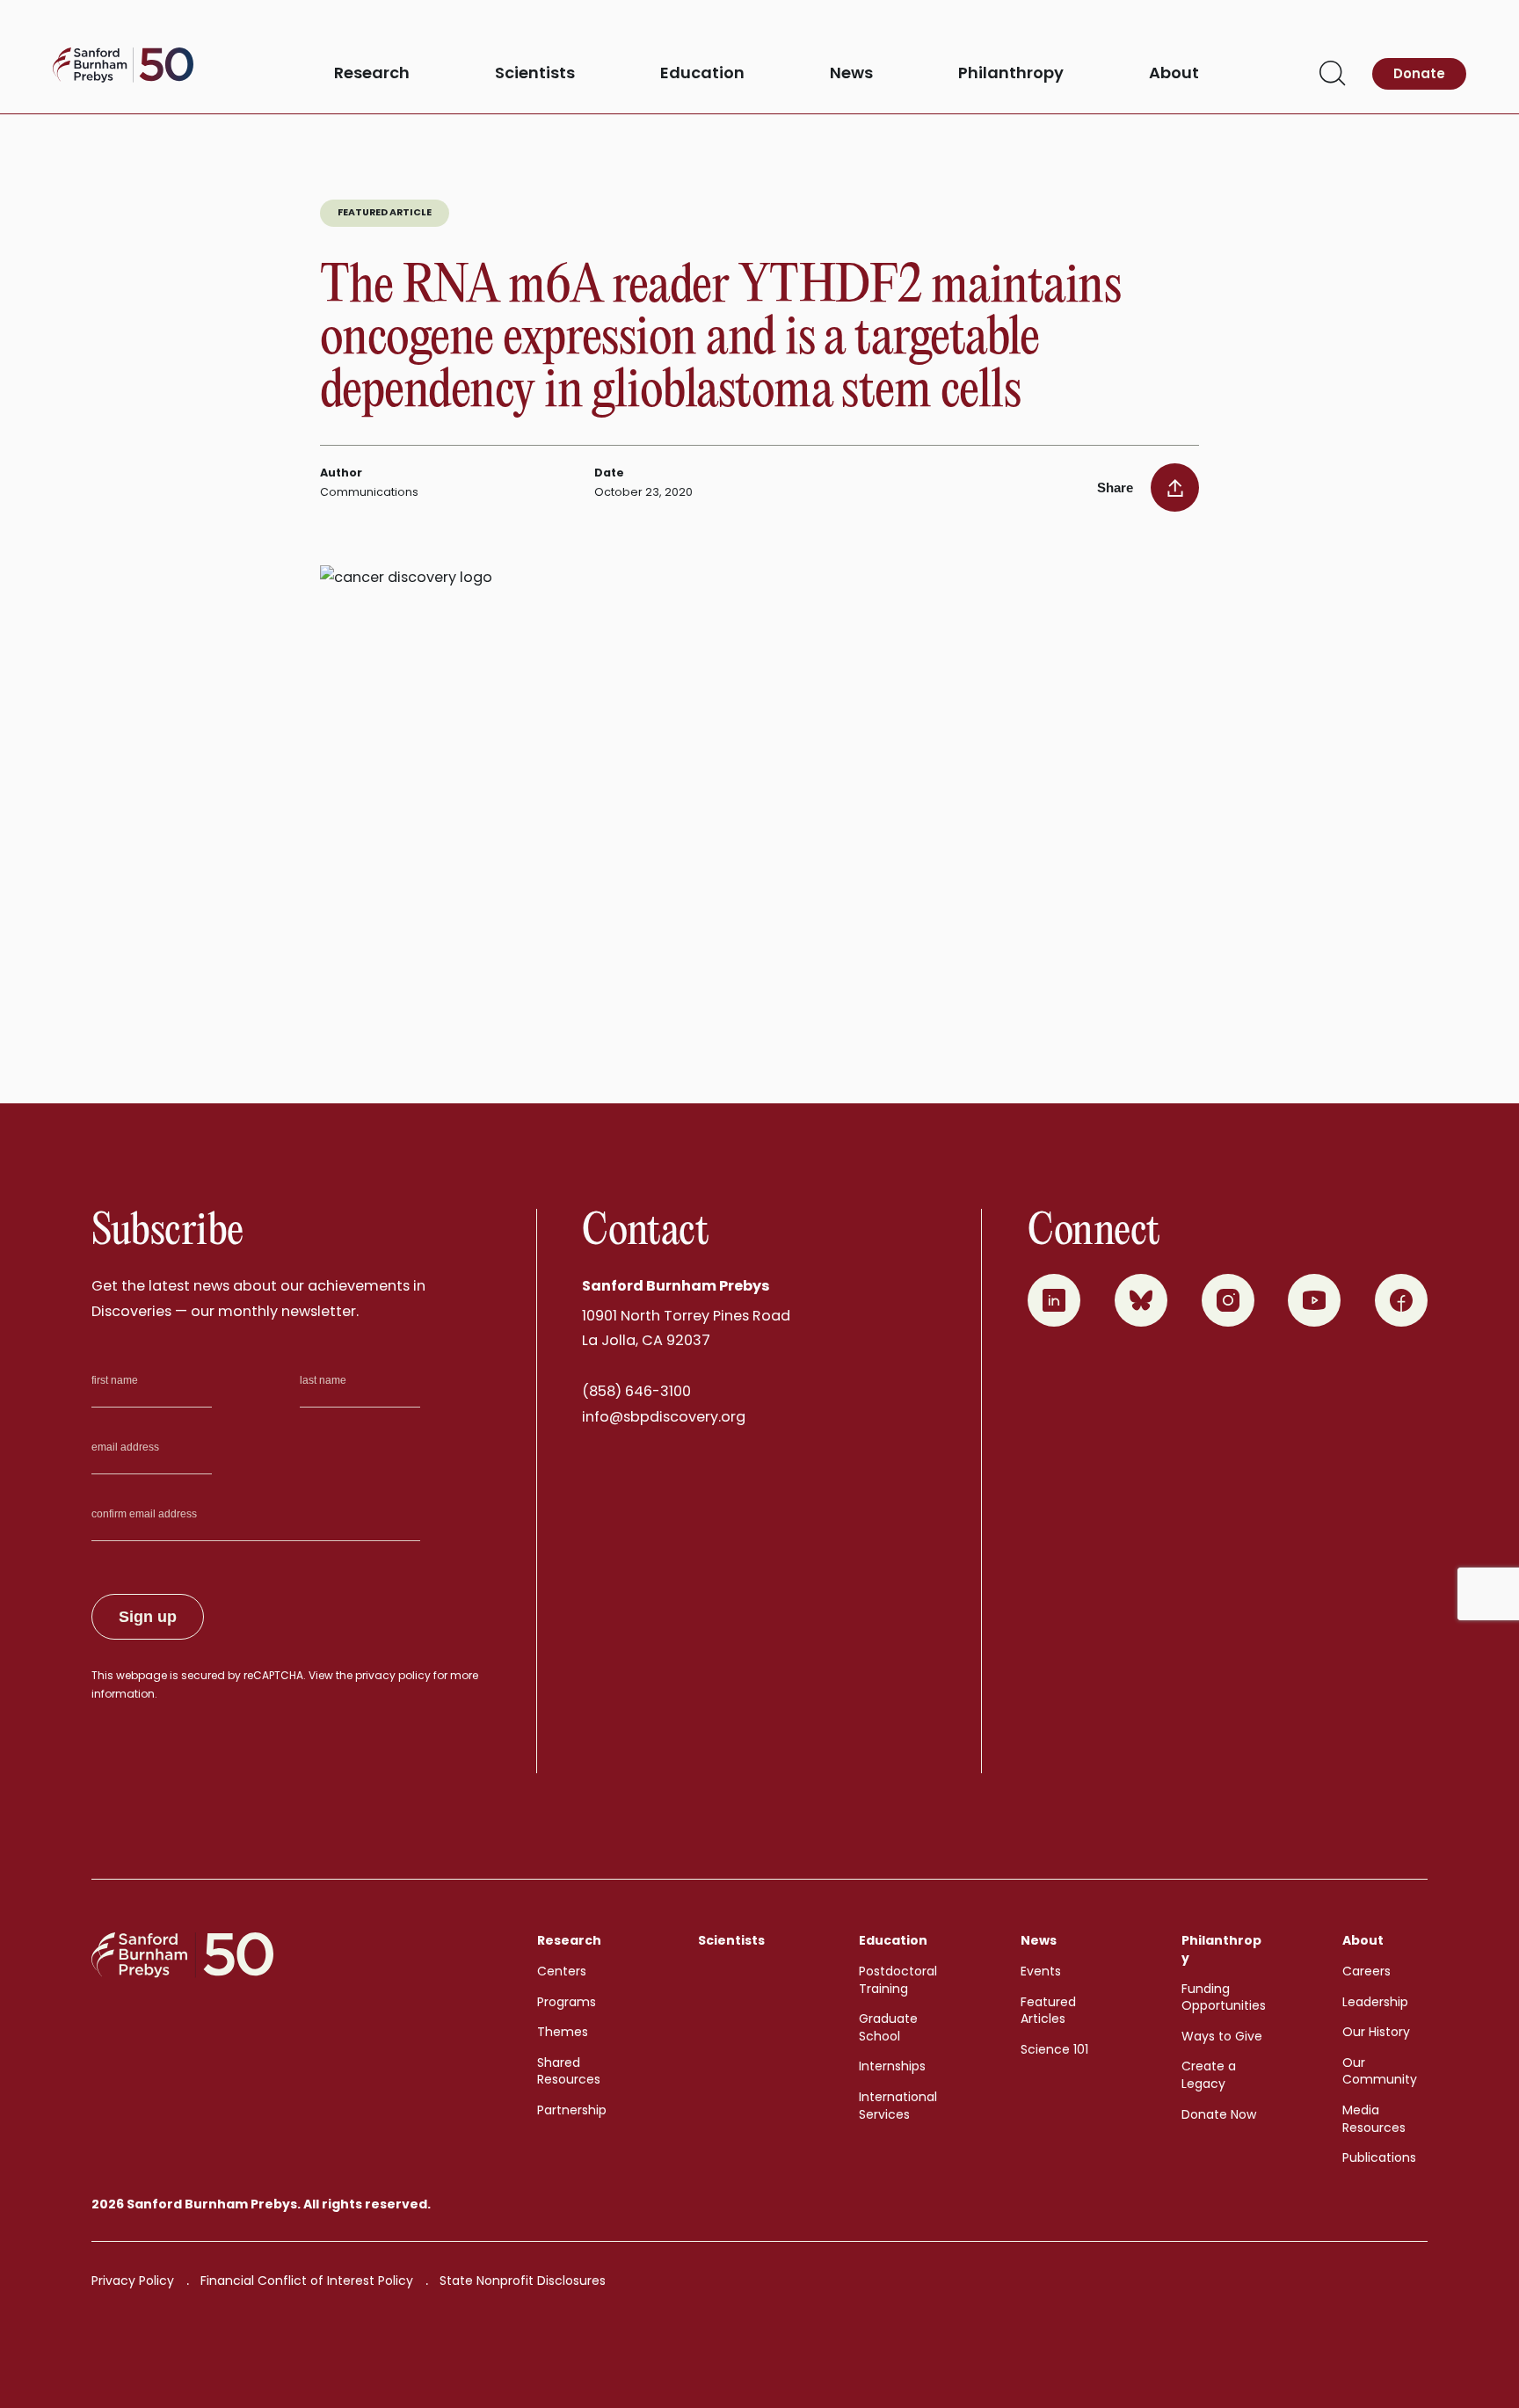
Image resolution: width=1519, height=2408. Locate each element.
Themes (563, 2032)
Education (702, 73)
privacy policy (393, 1675)
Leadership (1375, 2002)
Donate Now (1219, 2114)
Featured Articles (1048, 2011)
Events (1041, 1971)
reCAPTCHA (273, 1675)
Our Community (1380, 2071)
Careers (1366, 1971)
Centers (562, 1971)
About (1174, 73)
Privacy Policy (133, 2281)
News (851, 73)
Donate (1419, 73)
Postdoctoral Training (898, 1980)
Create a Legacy (1209, 2075)
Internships (892, 2066)
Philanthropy (1011, 73)
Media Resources (1374, 2119)
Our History (1376, 2032)
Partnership (572, 2110)
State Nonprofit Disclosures (523, 2281)
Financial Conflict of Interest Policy (307, 2281)
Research (372, 73)
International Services (898, 2106)
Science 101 (1054, 2049)
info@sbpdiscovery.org (664, 1417)
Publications (1379, 2157)
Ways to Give (1222, 2036)
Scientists (535, 73)
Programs (567, 2002)
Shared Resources (569, 2071)
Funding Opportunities (1224, 1997)
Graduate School (888, 2027)
